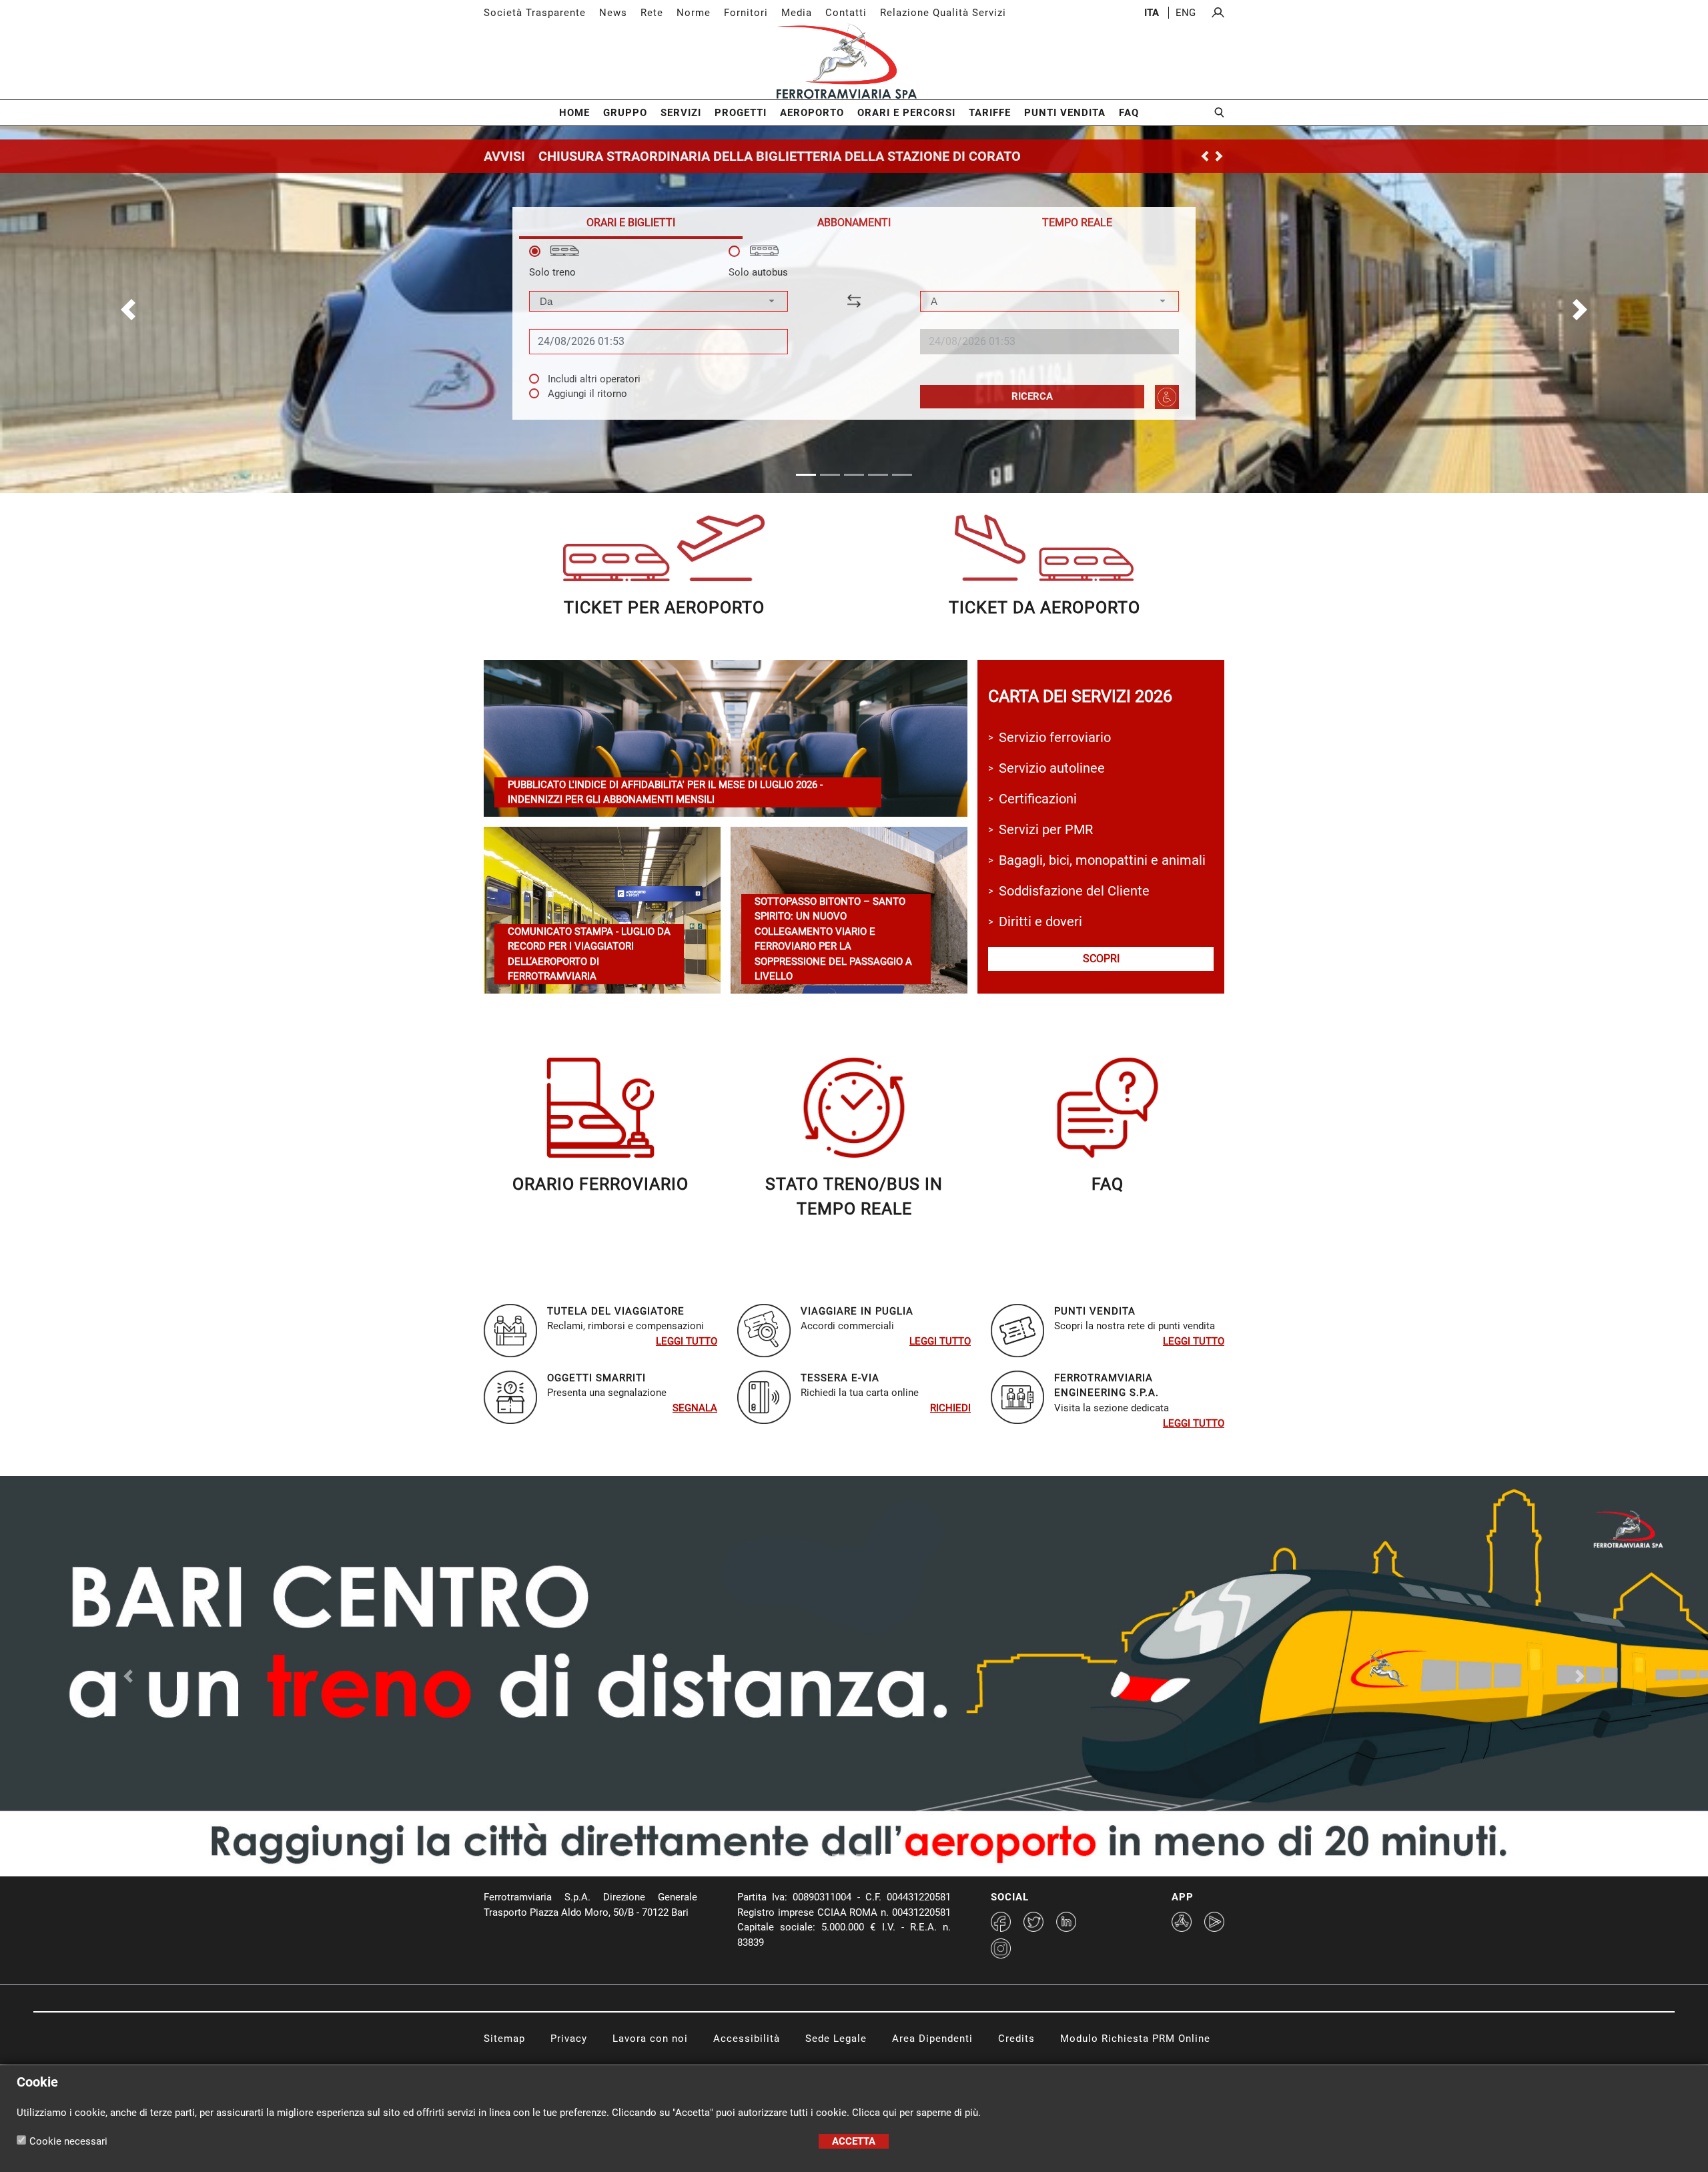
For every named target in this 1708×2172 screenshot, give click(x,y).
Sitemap (504, 2039)
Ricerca (1032, 396)
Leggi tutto (687, 1341)
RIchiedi (950, 1408)
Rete (652, 13)
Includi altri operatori (594, 379)
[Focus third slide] (866, 1855)
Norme (694, 13)
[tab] (631, 223)
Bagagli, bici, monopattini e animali (1102, 860)
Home (574, 113)
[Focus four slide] (890, 1855)
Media (797, 13)
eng (1186, 13)
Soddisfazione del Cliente (1074, 891)
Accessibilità (747, 2039)
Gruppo (625, 113)
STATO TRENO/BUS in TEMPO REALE (854, 1197)
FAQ (1129, 113)
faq (1108, 1184)
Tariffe (990, 113)
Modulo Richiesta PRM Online (1135, 2039)
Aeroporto (812, 113)
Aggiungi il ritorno (587, 394)
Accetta (854, 2141)
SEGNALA (695, 1408)
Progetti (741, 113)
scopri (1101, 959)
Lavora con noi (650, 2039)
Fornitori (746, 13)
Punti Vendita (1065, 113)
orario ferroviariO (600, 1184)
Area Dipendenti (932, 2039)
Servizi (681, 113)
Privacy (569, 2039)
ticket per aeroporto (664, 608)
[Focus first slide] (818, 1855)
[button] (128, 310)
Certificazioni (1038, 799)
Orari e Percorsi (906, 113)
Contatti (846, 13)
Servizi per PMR (1046, 829)
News (613, 13)
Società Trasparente (535, 13)
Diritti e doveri (1040, 922)
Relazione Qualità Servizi (943, 13)
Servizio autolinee (1052, 768)
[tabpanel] (854, 327)
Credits (1016, 2039)
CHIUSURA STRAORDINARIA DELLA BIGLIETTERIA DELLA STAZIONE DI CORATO (780, 156)
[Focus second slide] (842, 1855)
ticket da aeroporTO (1044, 608)
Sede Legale (836, 2039)
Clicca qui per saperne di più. (916, 2113)
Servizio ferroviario (1055, 737)
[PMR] (1167, 397)
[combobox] (659, 301)
